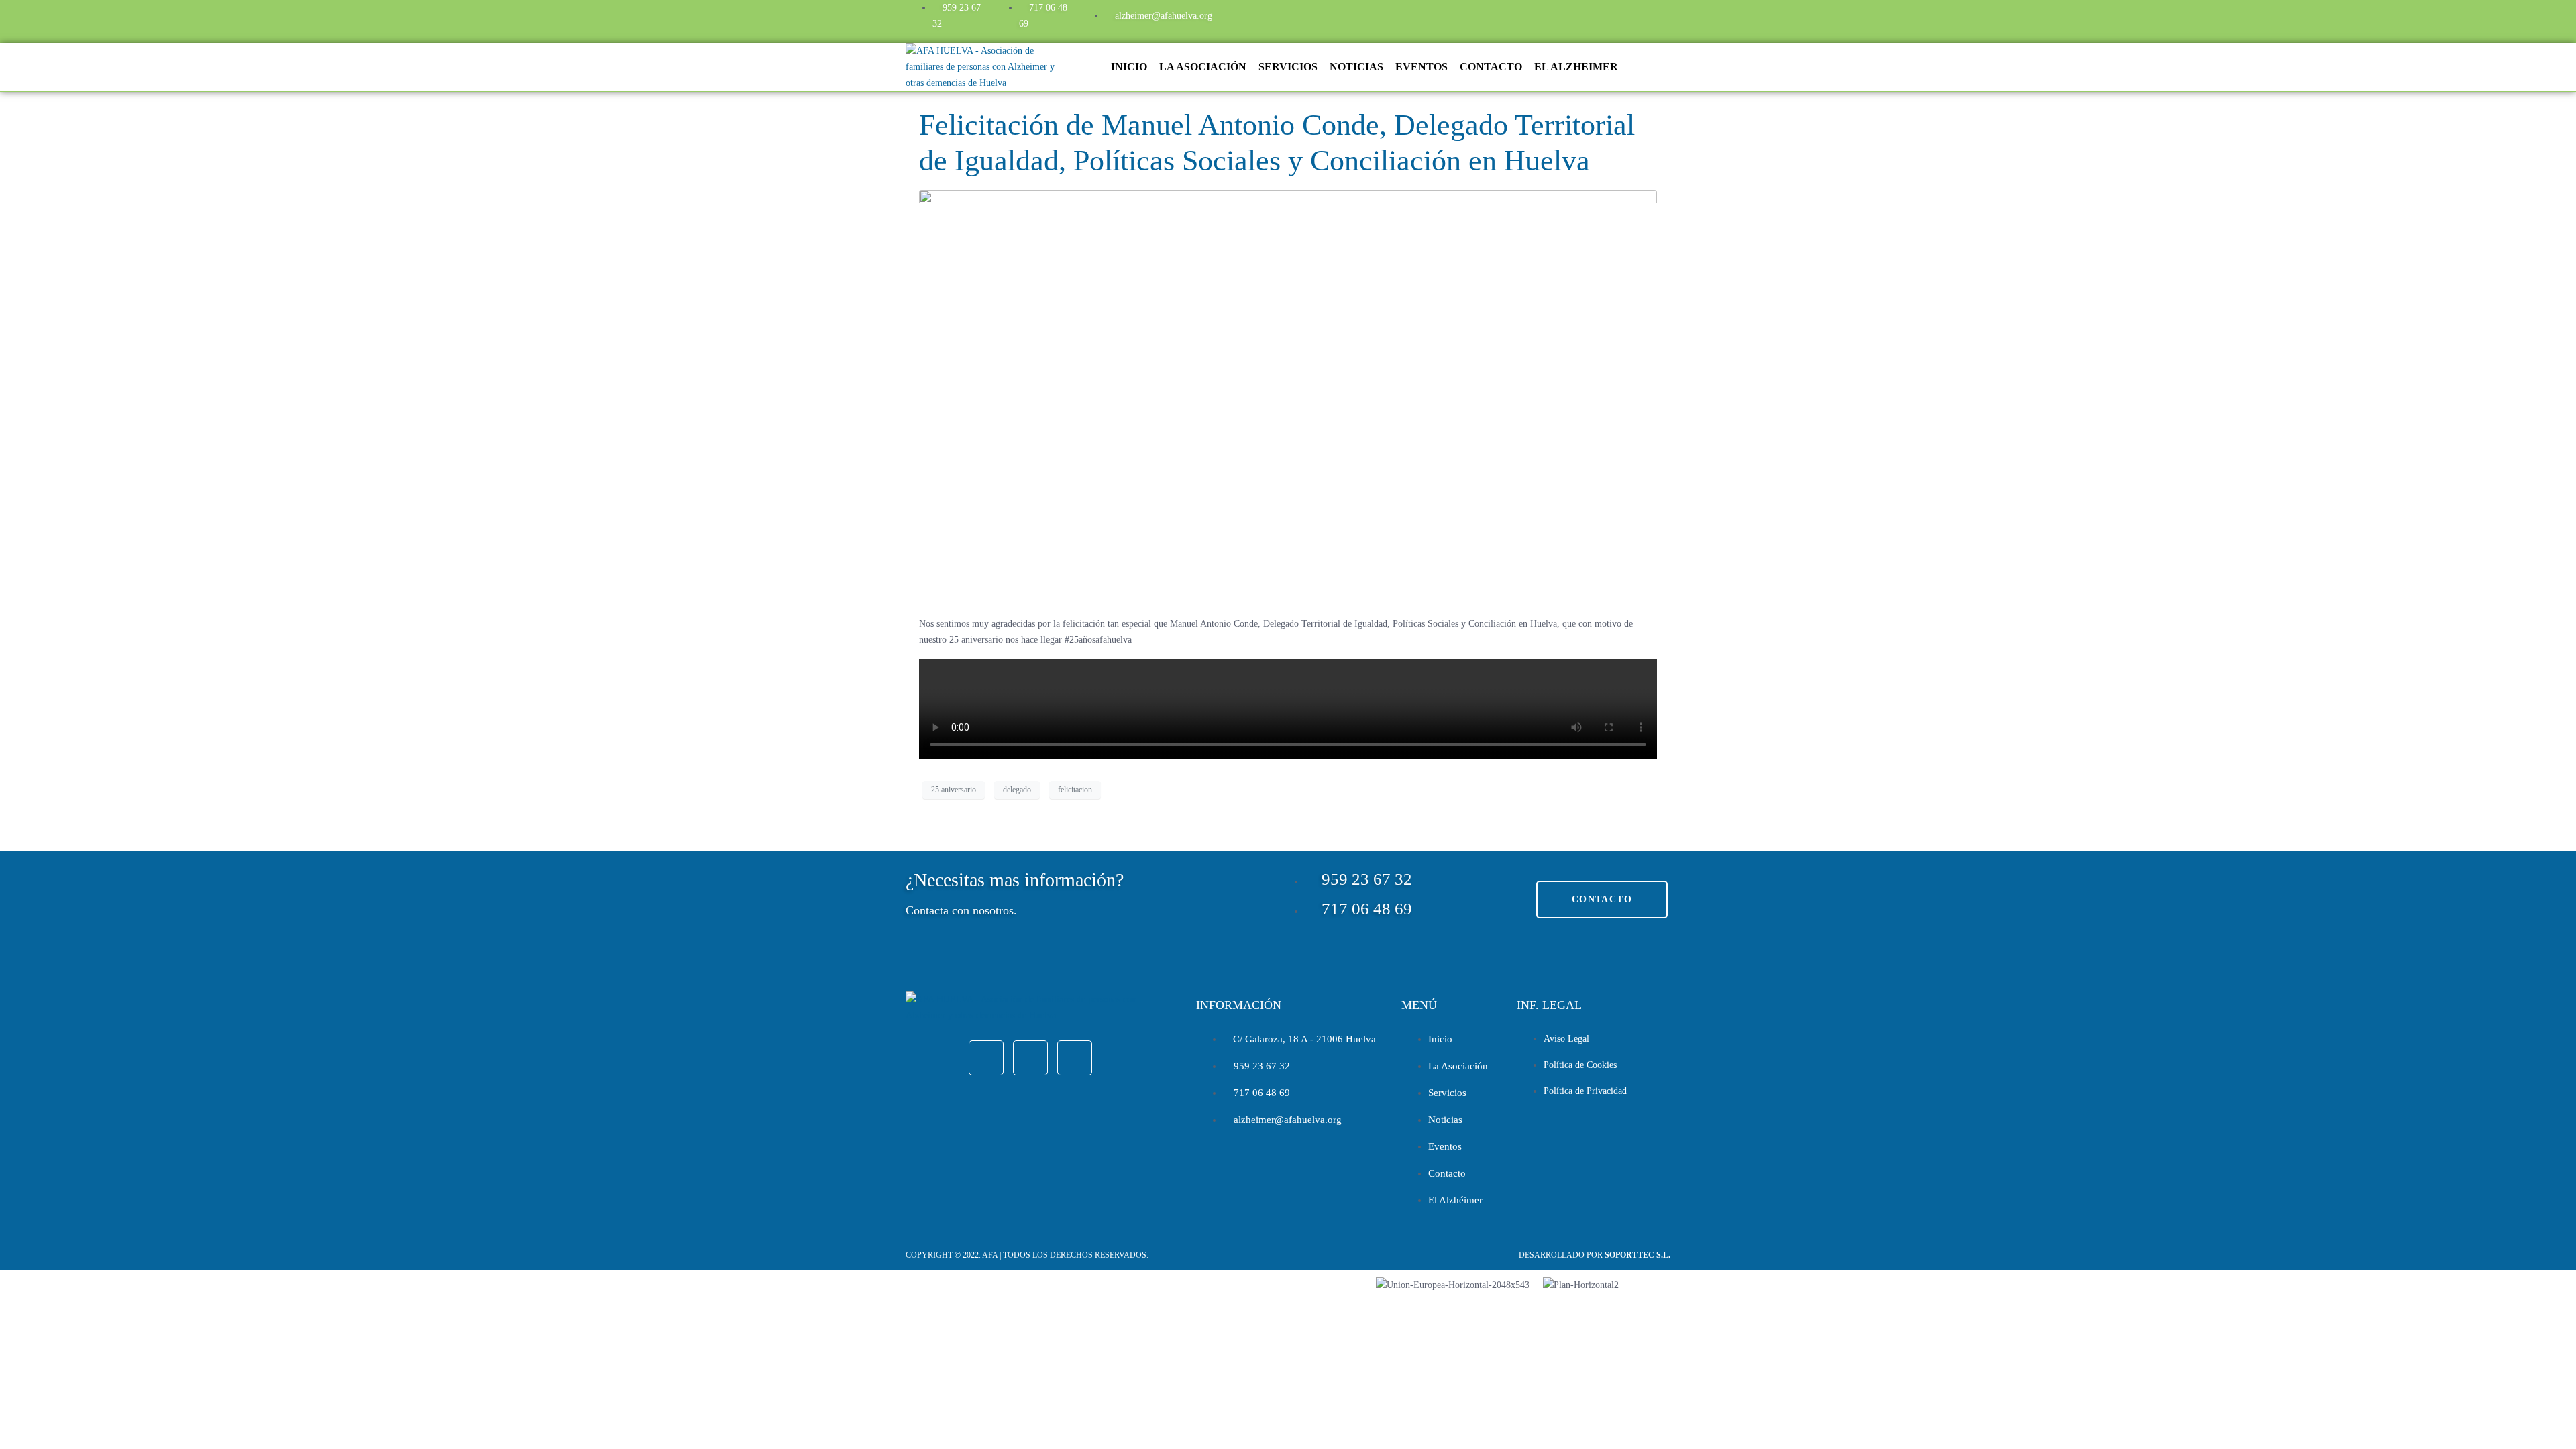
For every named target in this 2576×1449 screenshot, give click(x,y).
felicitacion (1075, 790)
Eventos (1421, 67)
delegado (1017, 790)
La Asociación (1203, 67)
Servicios (1288, 67)
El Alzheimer (1576, 67)
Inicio (1129, 67)
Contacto (1491, 67)
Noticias (1356, 67)
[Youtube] (1607, 19)
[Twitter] (1570, 19)
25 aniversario (954, 790)
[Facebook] (1534, 19)
